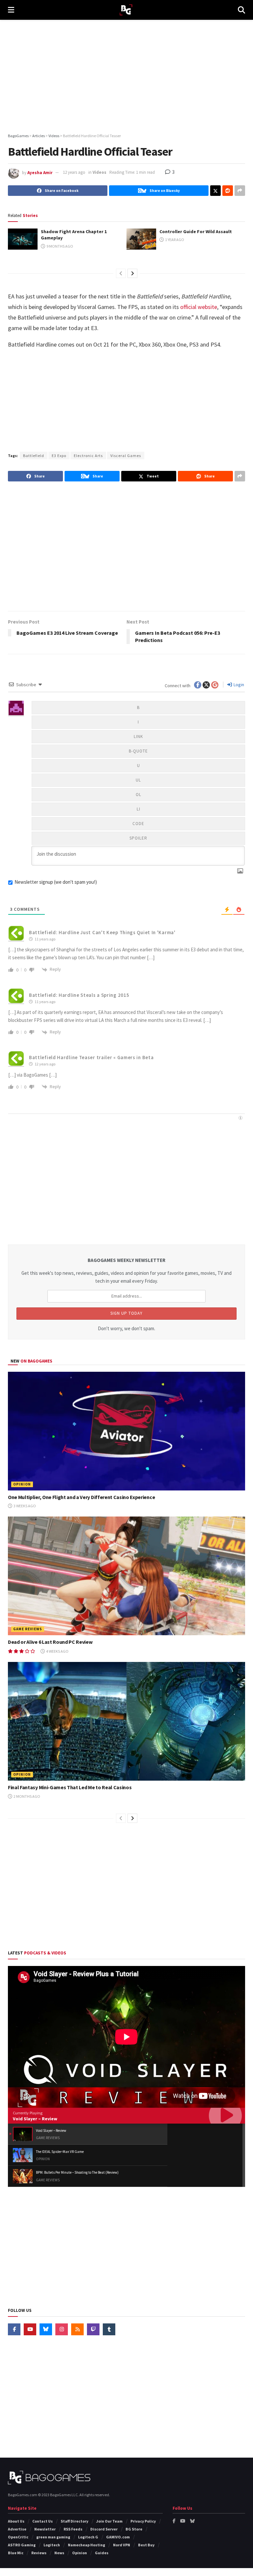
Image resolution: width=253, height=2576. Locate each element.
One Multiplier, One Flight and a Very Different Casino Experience (81, 1497)
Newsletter (45, 2529)
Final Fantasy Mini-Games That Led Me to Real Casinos (70, 1787)
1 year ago (174, 240)
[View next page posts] (132, 273)
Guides (102, 2553)
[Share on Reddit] (228, 191)
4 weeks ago (57, 1651)
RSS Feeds (73, 2529)
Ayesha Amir (40, 172)
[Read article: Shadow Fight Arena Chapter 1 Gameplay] (23, 239)
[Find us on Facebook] (14, 2329)
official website (199, 307)
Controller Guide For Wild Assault (196, 231)
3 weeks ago (24, 1506)
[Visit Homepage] (126, 10)
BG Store (134, 2529)
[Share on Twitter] (215, 191)
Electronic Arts (88, 456)
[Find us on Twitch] (93, 2329)
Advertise (17, 2529)
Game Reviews (28, 1629)
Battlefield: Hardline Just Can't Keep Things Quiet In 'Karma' (102, 932)
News (59, 2553)
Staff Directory (74, 2521)
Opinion (22, 1484)
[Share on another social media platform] (240, 191)
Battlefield (34, 456)
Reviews (39, 2553)
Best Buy (146, 2545)
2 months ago (27, 1796)
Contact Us (42, 2521)
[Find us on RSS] (77, 2329)
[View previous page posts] (121, 273)
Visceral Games (126, 456)
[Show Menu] (11, 10)
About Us (16, 2521)
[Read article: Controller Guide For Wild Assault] (141, 239)
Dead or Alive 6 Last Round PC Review (50, 1642)
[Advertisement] (126, 76)
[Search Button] (241, 10)
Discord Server (104, 2529)
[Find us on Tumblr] (109, 2329)
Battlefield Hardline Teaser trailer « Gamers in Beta (91, 1057)
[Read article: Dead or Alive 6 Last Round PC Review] (126, 1576)
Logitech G (88, 2537)
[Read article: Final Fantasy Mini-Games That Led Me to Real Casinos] (126, 1721)
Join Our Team (109, 2521)
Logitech (52, 2545)
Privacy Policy (143, 2521)
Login (238, 685)
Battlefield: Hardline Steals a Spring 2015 (79, 995)
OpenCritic (18, 2537)
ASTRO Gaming (22, 2545)
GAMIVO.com (118, 2537)
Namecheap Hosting (86, 2545)
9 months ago (59, 246)
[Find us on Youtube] (30, 2329)
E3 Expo (59, 456)
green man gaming (53, 2537)
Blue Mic (16, 2553)
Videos (99, 172)
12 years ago (74, 172)
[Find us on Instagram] (62, 2329)
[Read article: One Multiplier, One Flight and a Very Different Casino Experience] (126, 1431)
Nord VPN (122, 2545)
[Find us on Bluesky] (46, 2329)
